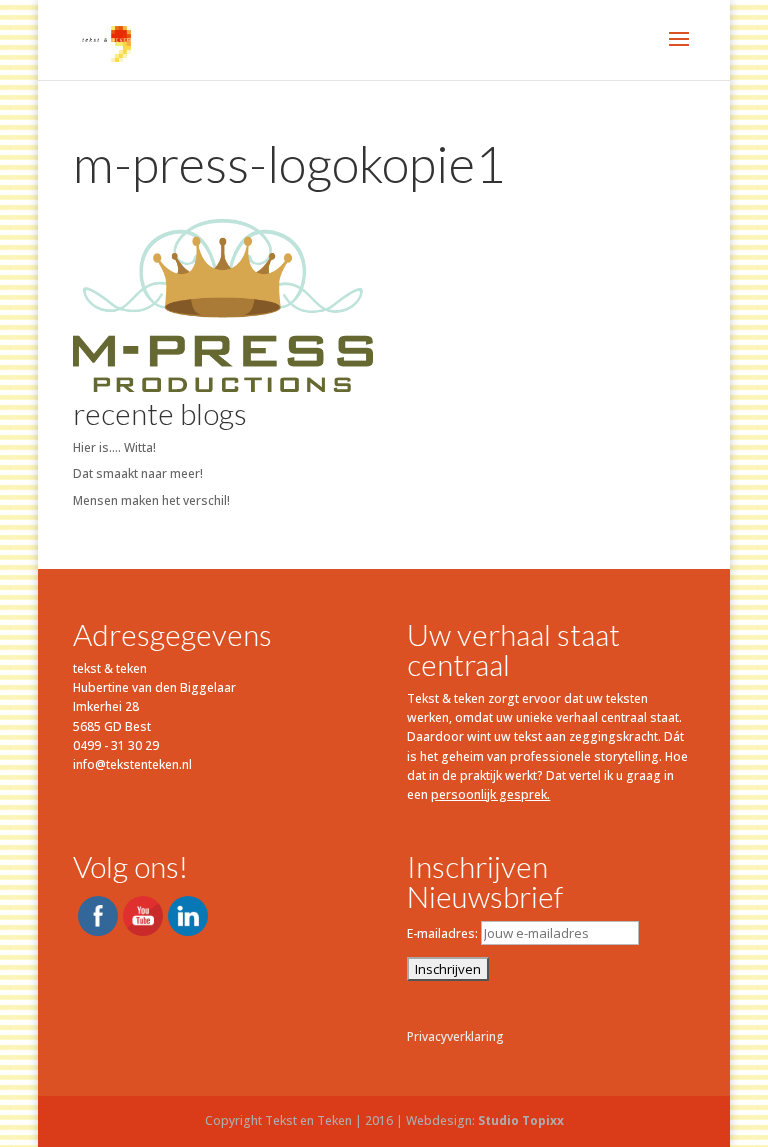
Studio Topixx (521, 1120)
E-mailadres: (444, 933)
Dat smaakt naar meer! (138, 473)
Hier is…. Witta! (114, 447)
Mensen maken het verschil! (151, 500)
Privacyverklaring (455, 1036)
